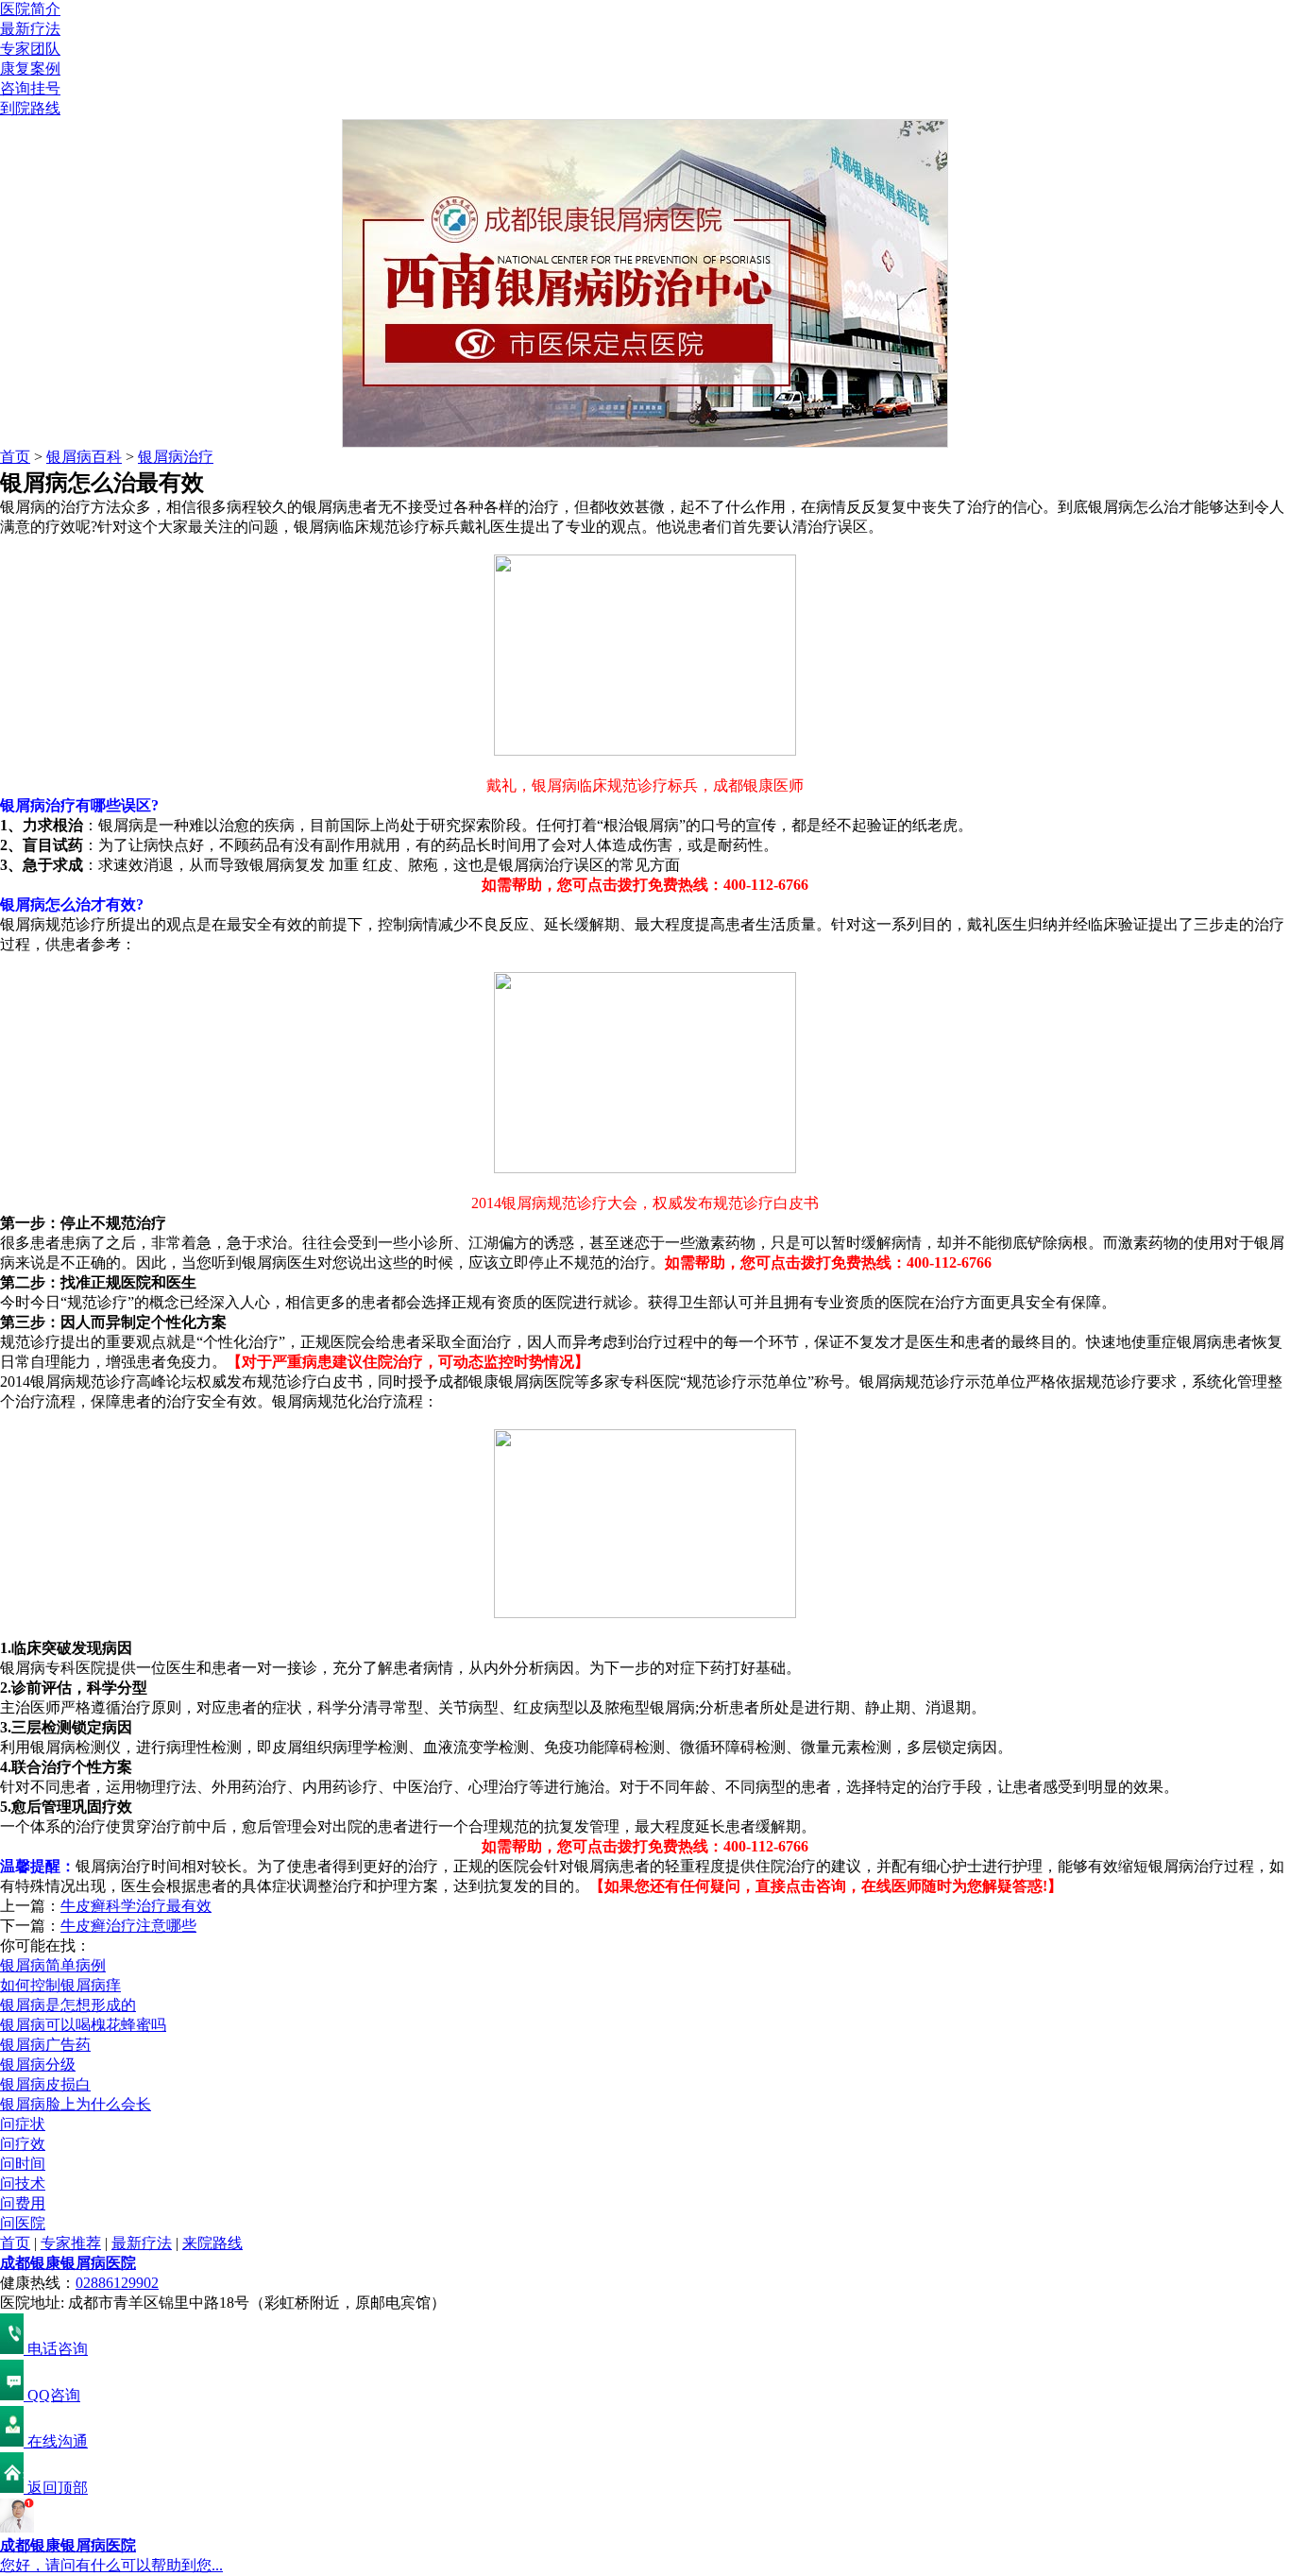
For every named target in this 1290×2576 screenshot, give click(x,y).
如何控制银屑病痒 (60, 1985)
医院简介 (30, 9)
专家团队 (30, 49)
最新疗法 (30, 29)
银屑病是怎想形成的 (68, 2005)
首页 (15, 457)
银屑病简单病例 (53, 1965)
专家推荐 (71, 2243)
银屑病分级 (38, 2064)
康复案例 (30, 68)
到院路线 (30, 108)
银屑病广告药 (45, 2045)
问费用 (23, 2203)
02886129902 (117, 2283)
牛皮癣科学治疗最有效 (136, 1906)
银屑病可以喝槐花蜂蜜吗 (83, 2025)
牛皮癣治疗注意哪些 (128, 1926)
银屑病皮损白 (45, 2084)
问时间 (23, 2164)
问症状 (23, 2124)
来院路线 (212, 2243)
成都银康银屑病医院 (68, 2263)
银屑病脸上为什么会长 (76, 2104)
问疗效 (23, 2144)
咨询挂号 (30, 88)
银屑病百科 (84, 457)
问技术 (23, 2184)
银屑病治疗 (176, 457)
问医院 (23, 2223)
